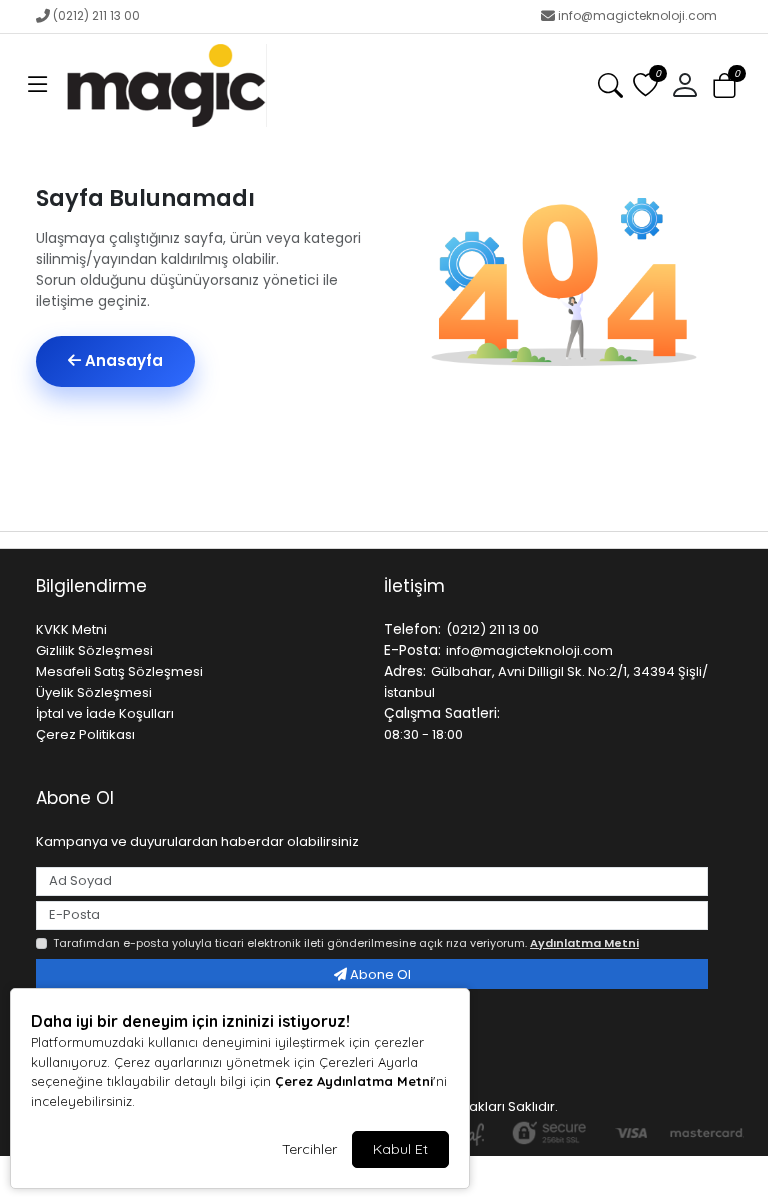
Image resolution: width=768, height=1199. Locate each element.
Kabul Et (400, 1149)
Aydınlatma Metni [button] (584, 943)
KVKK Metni (71, 629)
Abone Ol (379, 974)
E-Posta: (412, 650)
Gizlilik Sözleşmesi (94, 650)
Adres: (405, 671)
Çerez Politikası (85, 734)
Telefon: (412, 629)
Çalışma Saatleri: (442, 713)
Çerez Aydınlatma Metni (354, 1081)
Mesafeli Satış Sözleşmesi (119, 671)
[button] (38, 86)
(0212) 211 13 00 (96, 15)
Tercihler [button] (309, 1149)
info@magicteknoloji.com (637, 15)
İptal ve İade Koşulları (105, 713)
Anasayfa (122, 360)
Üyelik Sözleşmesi (94, 692)
